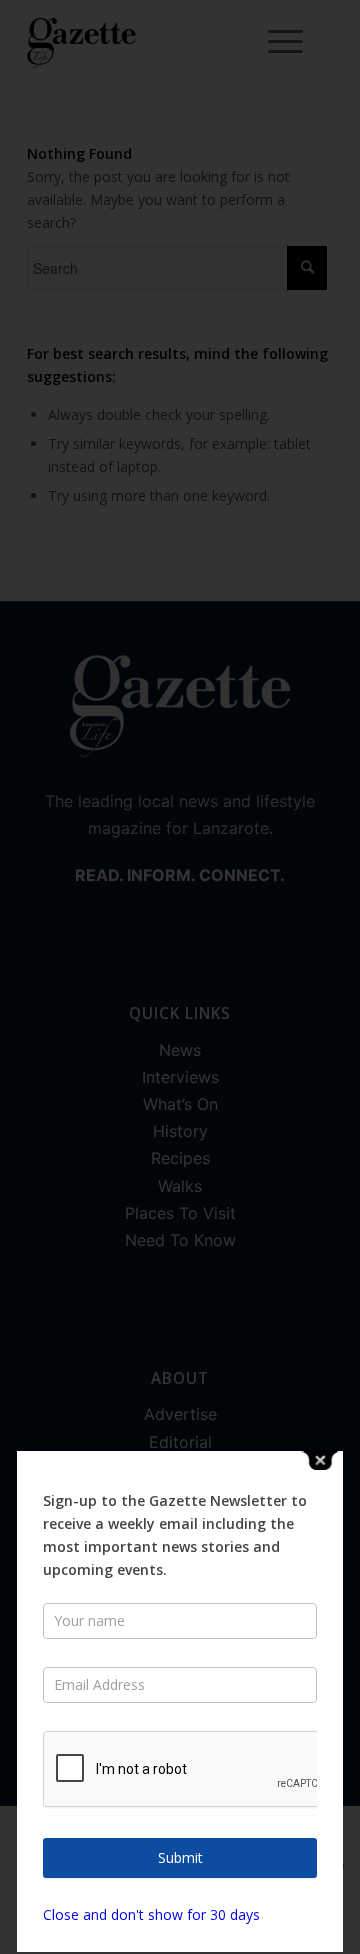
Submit (180, 1857)
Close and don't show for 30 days (151, 1914)
